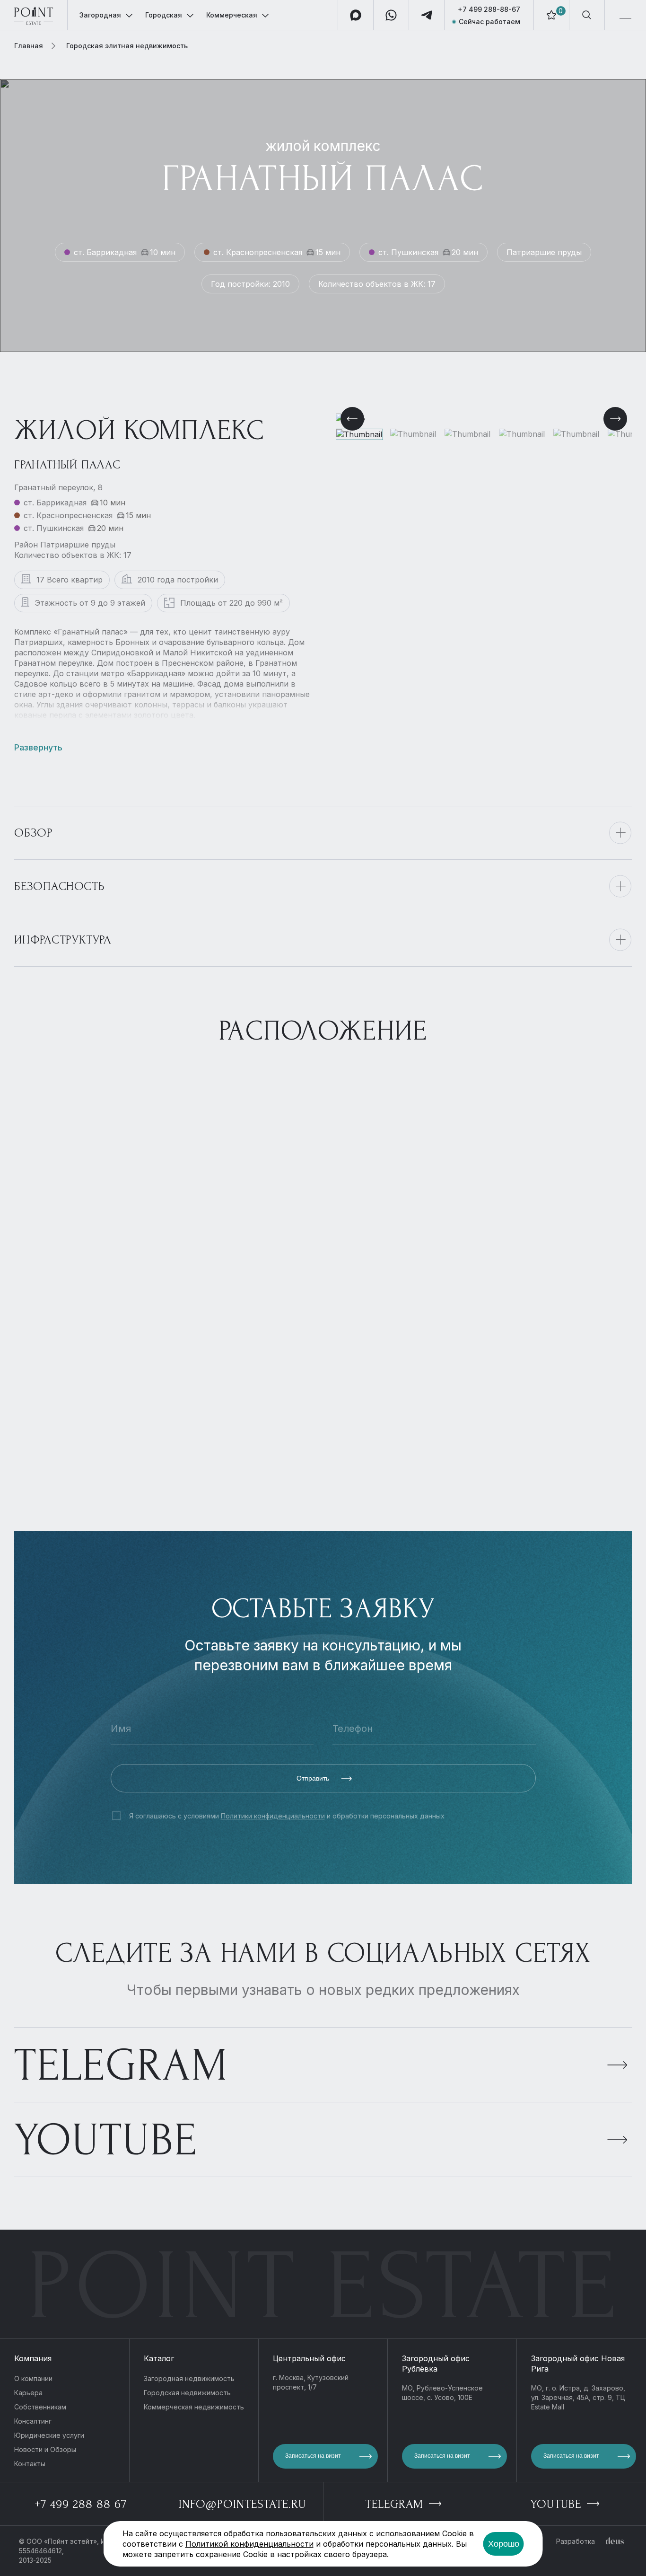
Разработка (576, 2541)
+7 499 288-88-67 (489, 9)
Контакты (30, 2464)
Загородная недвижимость (189, 2378)
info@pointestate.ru (242, 2504)
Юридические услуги (49, 2435)
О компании (33, 2378)
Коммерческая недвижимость (194, 2407)
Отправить (314, 1778)
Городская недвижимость (187, 2393)
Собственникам (40, 2407)
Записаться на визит (313, 2456)
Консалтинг (33, 2421)
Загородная (100, 15)
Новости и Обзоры (45, 2449)
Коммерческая (232, 15)
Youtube (106, 2140)
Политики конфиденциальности (273, 1816)
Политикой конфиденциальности (249, 2544)
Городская (164, 15)
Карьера (28, 2393)
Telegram (121, 2065)
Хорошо (504, 2544)
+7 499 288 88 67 (81, 2504)
